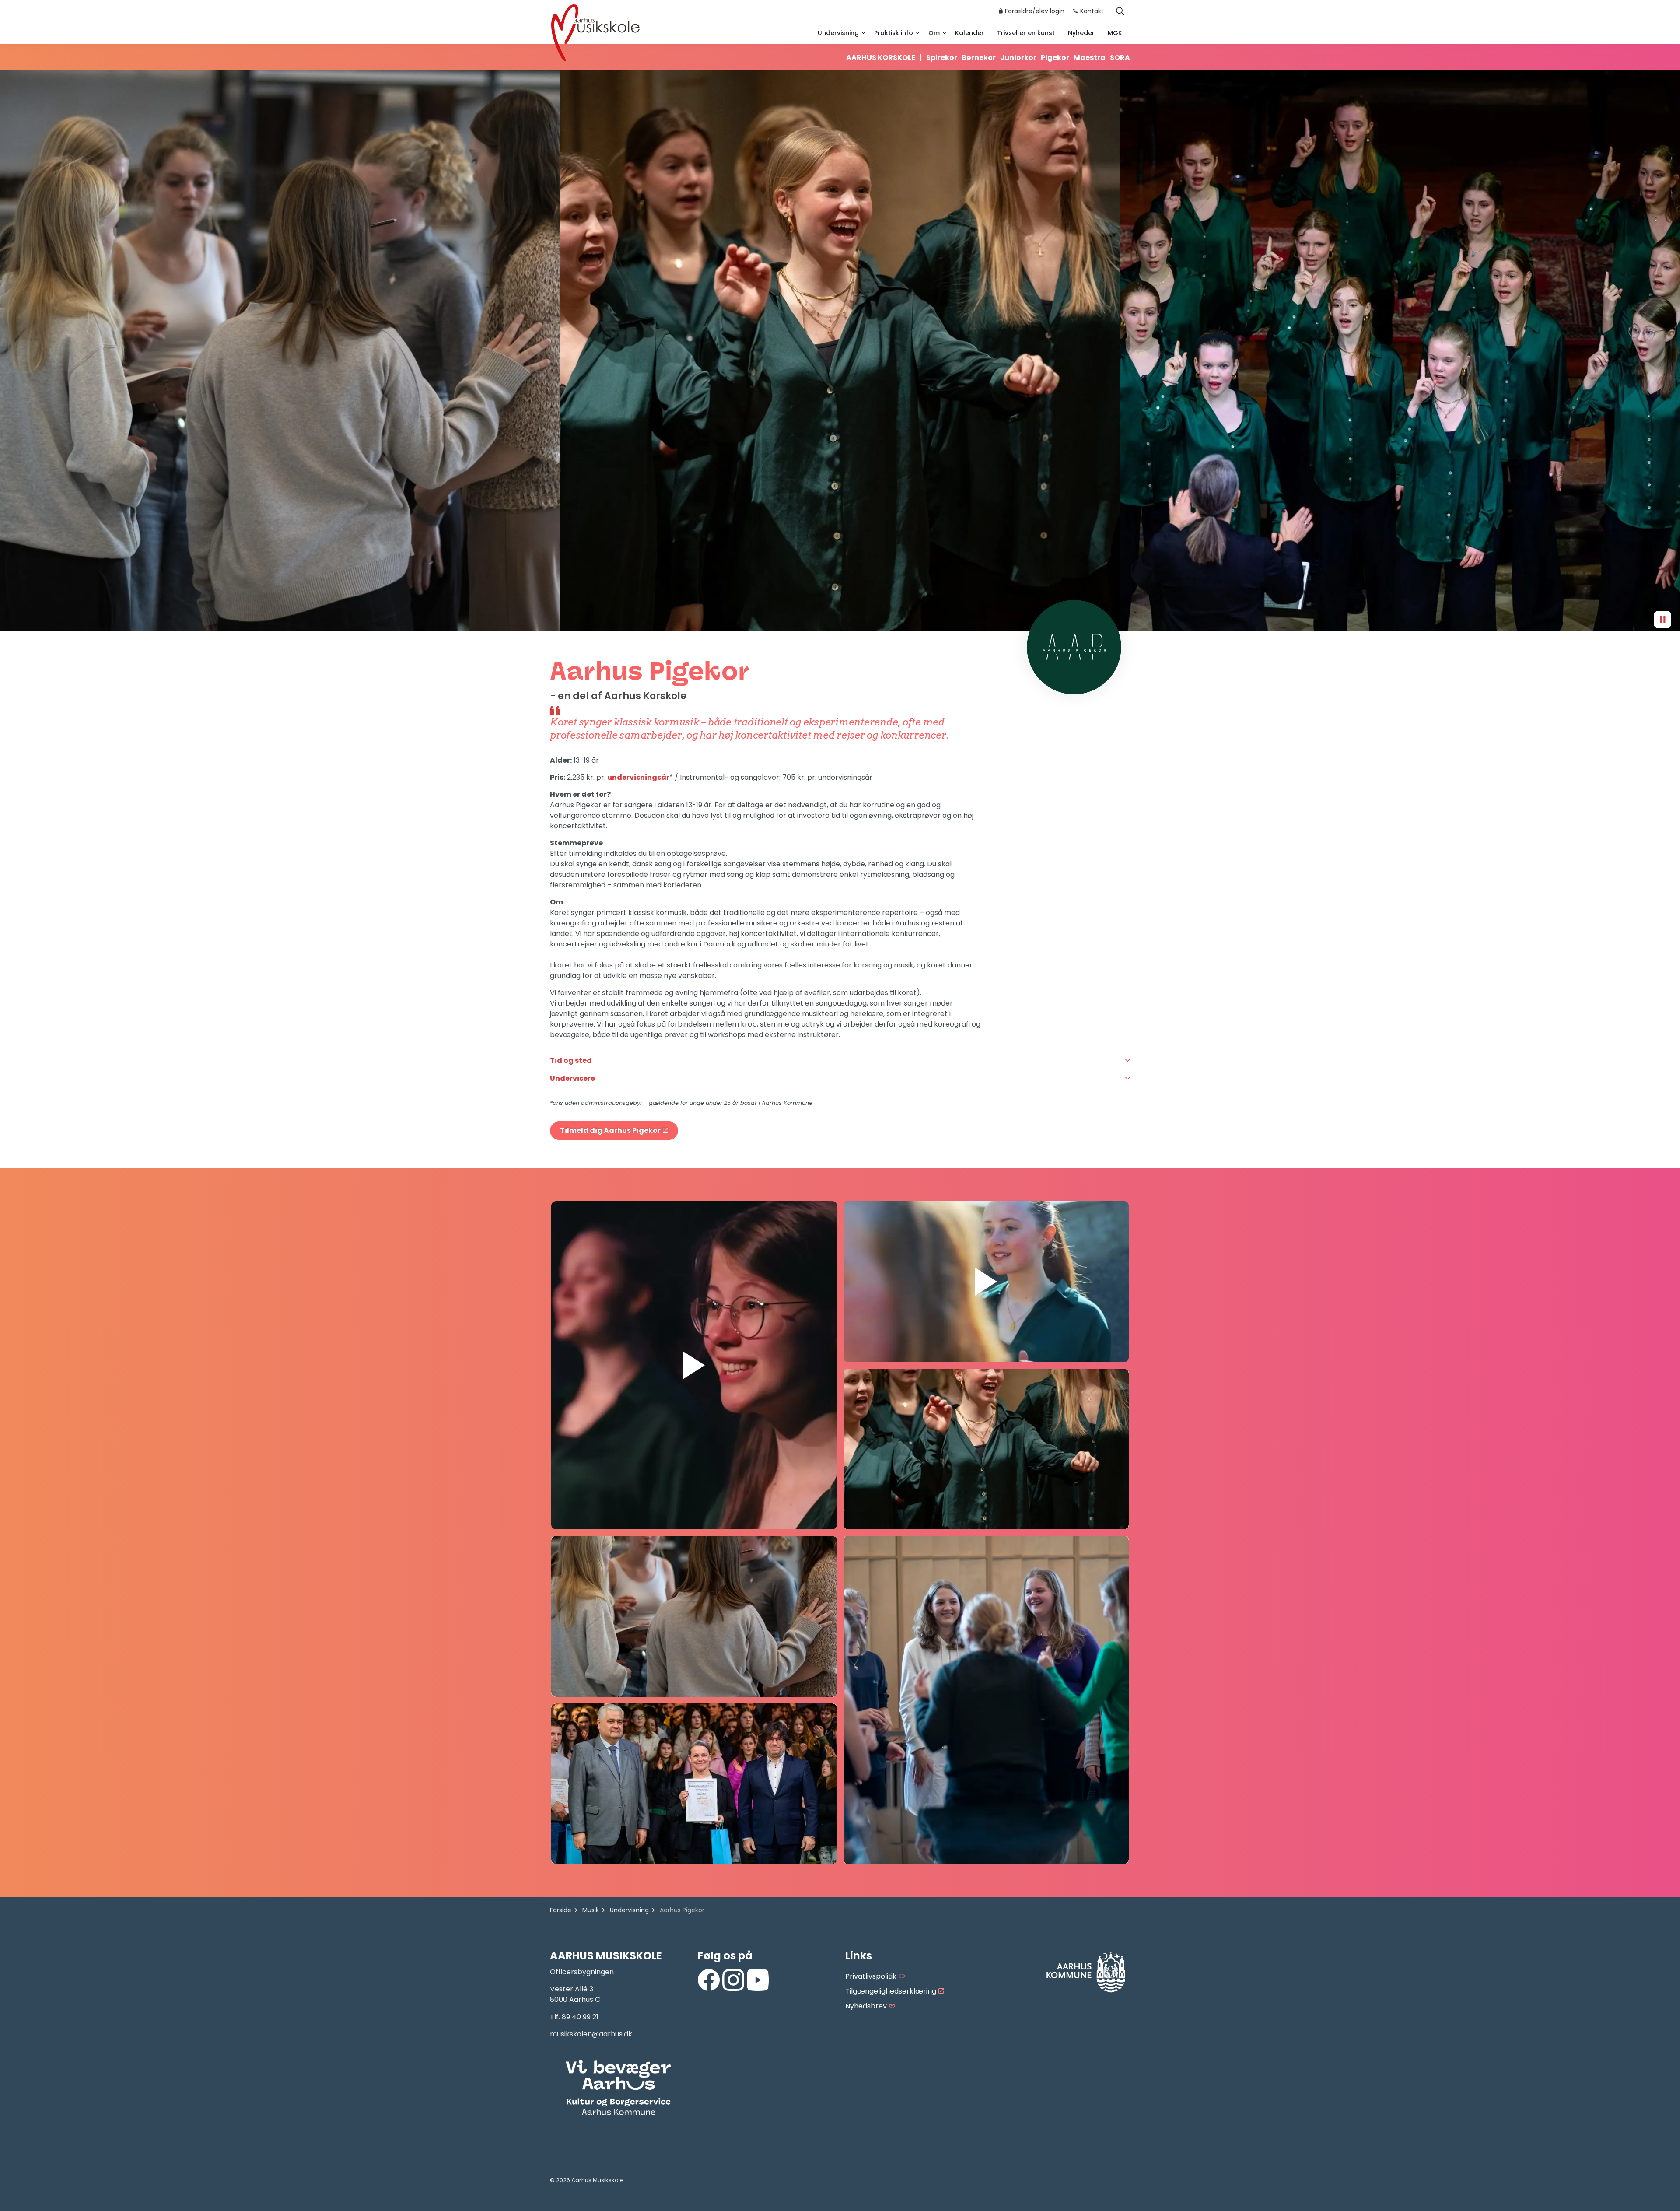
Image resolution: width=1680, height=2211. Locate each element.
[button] (280, 350)
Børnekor (979, 58)
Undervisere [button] (572, 1078)
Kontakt (1092, 11)
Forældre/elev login (1035, 11)
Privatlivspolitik (871, 1976)
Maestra (1090, 58)
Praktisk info (894, 33)
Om (934, 33)
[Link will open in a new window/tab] (709, 1980)
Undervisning (838, 33)
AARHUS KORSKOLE (884, 58)
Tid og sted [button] (571, 1060)
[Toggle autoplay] (1662, 620)
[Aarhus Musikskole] (595, 32)
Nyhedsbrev (866, 2006)
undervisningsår (638, 777)
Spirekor (942, 58)
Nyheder (1081, 33)
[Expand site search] (1120, 11)
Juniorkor (1018, 58)
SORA (1120, 58)
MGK (1115, 33)
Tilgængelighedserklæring (891, 1991)
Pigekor (1055, 58)
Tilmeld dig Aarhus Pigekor (610, 1130)
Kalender (969, 33)
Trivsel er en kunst (1026, 33)
